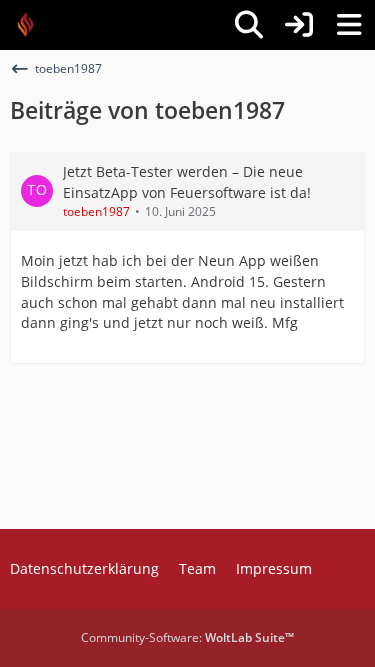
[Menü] (349, 25)
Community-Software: (187, 637)
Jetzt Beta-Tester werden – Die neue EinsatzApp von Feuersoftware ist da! (187, 182)
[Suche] (249, 25)
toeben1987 (96, 211)
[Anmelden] (299, 25)
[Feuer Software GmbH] (32, 25)
